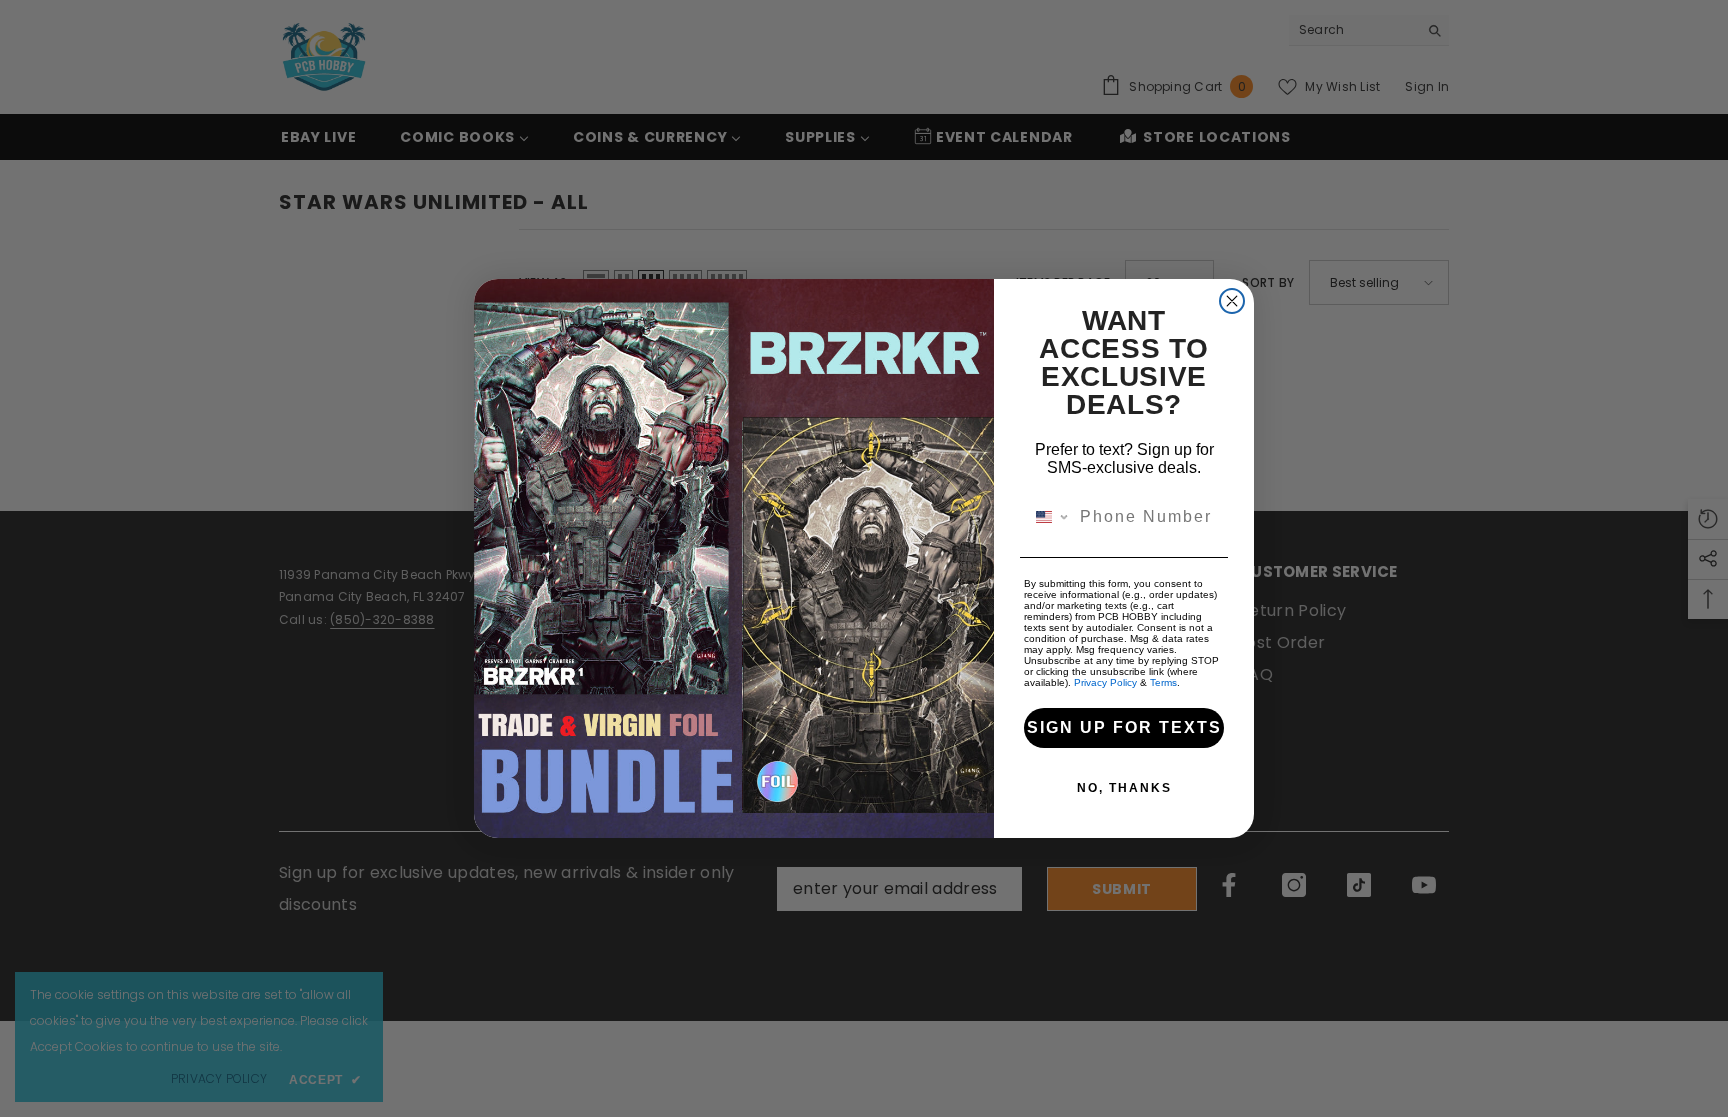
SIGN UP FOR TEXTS (1124, 727)
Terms (1163, 682)
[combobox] (1047, 517)
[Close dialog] (1232, 301)
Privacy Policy (1105, 682)
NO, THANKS (1124, 788)
